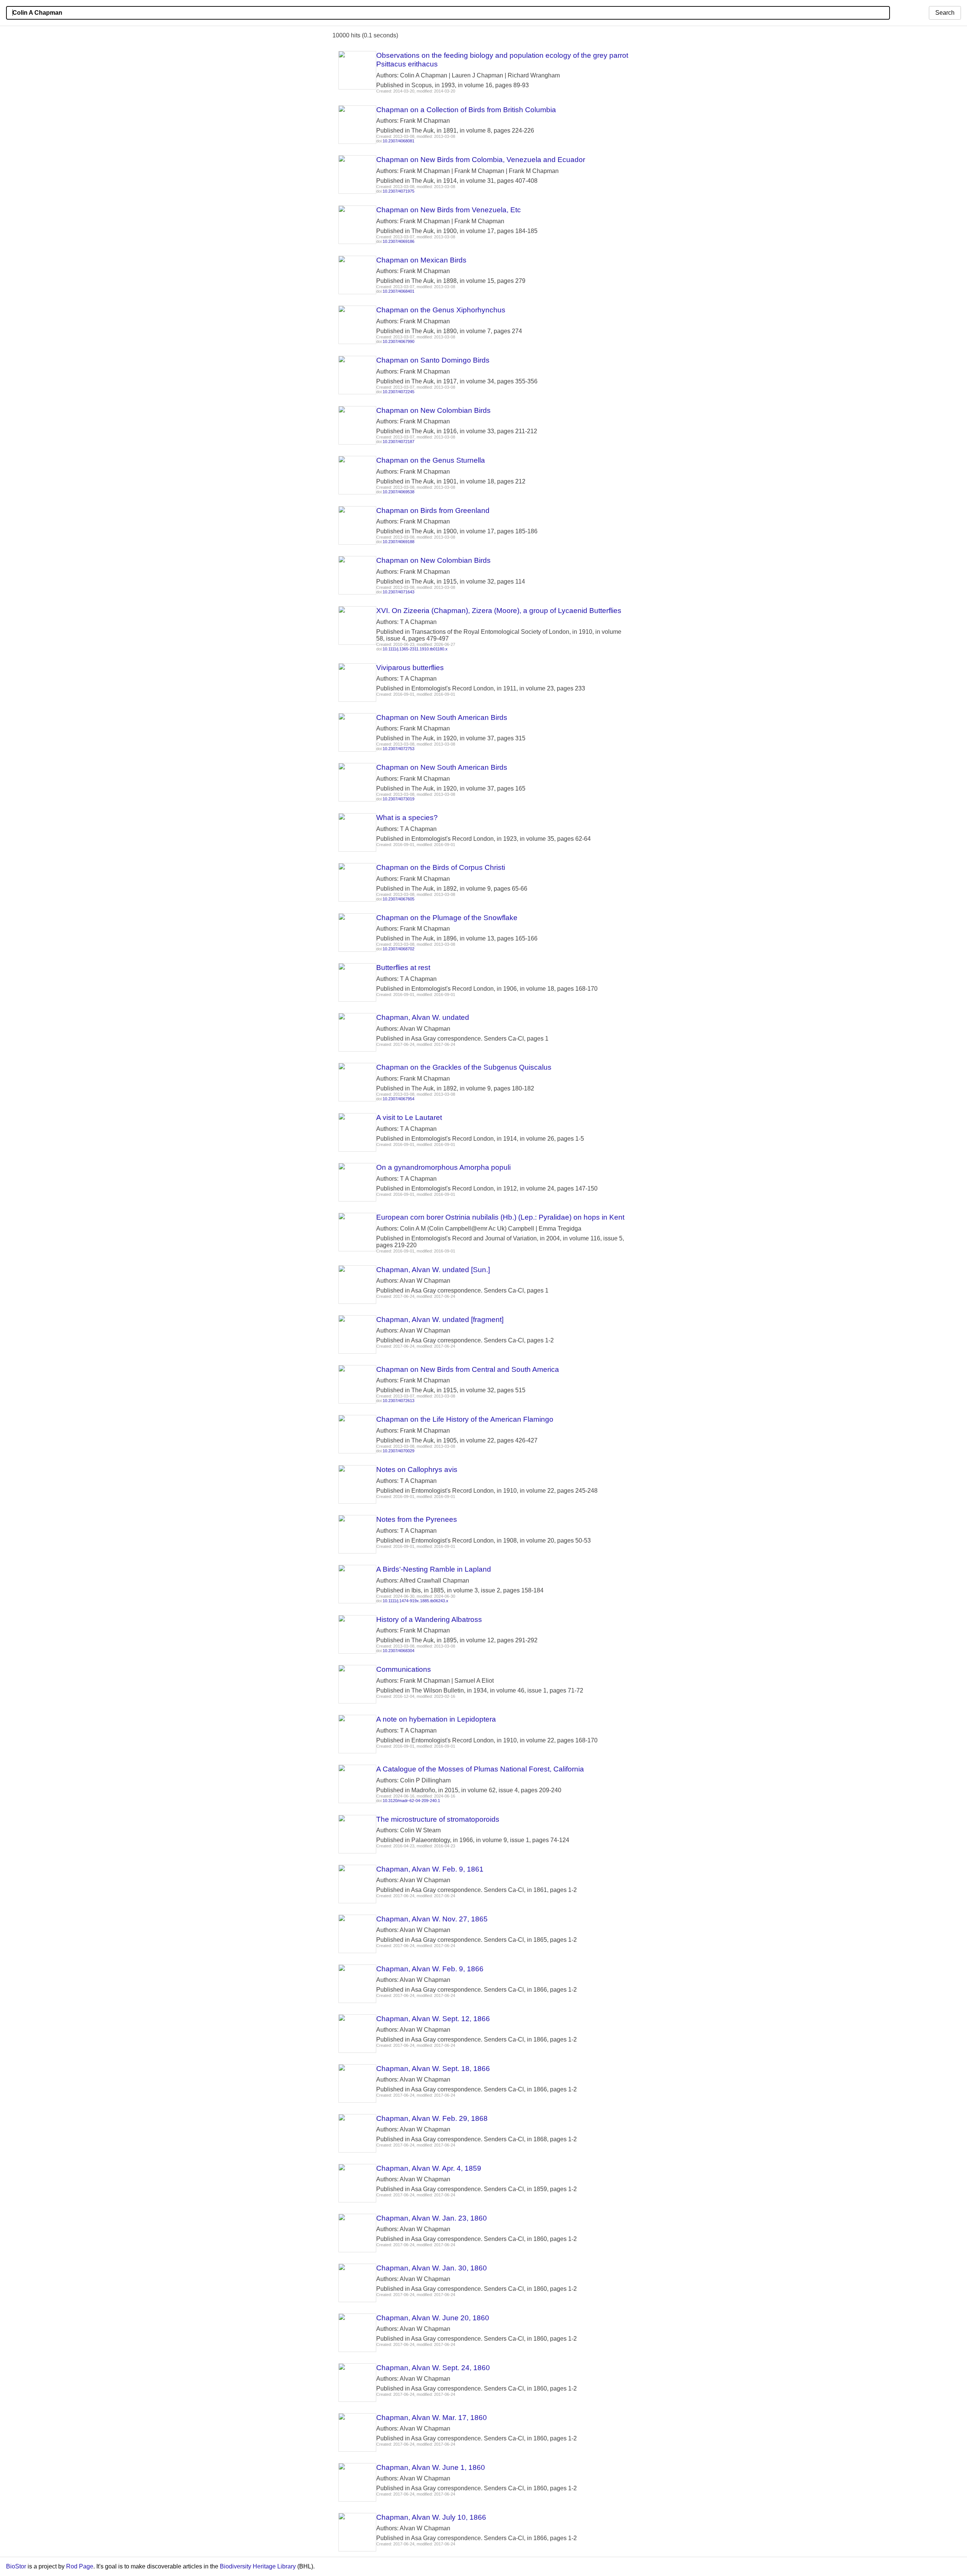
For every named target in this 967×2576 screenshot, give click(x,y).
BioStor (16, 2566)
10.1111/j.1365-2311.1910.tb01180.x (415, 649)
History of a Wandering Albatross (429, 1619)
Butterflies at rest (403, 968)
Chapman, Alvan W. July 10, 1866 (431, 2517)
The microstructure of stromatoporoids (438, 1819)
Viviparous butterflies (410, 668)
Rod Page (80, 2566)
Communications (404, 1669)
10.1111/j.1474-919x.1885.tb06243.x (416, 1601)
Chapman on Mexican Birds (421, 260)
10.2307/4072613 (399, 1401)
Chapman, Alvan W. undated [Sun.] (433, 1270)
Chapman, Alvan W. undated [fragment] (440, 1320)
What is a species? (407, 818)
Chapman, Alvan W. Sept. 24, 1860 (433, 2368)
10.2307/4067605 (399, 899)
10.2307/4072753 (399, 749)
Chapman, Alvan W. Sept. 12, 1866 (433, 2019)
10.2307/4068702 (399, 949)
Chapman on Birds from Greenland (433, 510)
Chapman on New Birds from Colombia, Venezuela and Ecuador (481, 160)
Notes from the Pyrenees (417, 1519)
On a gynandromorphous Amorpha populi (443, 1167)
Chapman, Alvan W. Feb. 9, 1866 (430, 1969)
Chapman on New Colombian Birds (433, 410)
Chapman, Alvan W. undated (423, 1017)
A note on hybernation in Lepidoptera (436, 1719)
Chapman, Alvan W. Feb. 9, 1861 (430, 1869)
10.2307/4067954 (399, 1099)
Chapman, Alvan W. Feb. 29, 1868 (432, 2118)
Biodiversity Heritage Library (258, 2566)
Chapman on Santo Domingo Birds (433, 360)
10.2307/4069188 (399, 542)
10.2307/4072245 (399, 392)
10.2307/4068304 (399, 1651)
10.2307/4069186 (399, 241)
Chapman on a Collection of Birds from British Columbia (466, 110)
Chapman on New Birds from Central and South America (468, 1369)
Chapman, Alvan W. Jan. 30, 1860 (432, 2268)
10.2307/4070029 (399, 1451)
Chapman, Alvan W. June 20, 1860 (433, 2318)
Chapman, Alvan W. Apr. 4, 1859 (429, 2168)
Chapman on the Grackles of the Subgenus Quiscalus (464, 1067)
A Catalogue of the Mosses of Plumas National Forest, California (480, 1769)
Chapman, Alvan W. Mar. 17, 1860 (432, 2418)
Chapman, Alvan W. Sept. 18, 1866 (433, 2069)
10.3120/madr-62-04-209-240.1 (411, 1801)
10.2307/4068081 (399, 141)
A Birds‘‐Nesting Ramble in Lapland (434, 1569)
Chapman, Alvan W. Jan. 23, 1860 (432, 2218)
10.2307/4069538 (399, 492)
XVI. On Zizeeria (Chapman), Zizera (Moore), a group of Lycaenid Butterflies (499, 611)
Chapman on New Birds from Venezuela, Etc (449, 210)
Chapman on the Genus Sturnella (431, 460)
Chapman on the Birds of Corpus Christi (441, 867)
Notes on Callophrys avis (417, 1469)
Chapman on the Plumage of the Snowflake (447, 918)
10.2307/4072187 (399, 442)
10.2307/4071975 (399, 191)
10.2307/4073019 (399, 799)
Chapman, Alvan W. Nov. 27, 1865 (432, 1919)
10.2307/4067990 (399, 341)
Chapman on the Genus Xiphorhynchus (441, 310)
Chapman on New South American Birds (442, 717)
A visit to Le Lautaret (409, 1117)
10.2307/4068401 (399, 291)
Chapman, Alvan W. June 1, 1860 (431, 2467)
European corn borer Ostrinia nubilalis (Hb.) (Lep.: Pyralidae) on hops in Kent (500, 1217)
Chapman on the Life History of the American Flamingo (465, 1419)
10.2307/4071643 (399, 592)
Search (945, 13)
